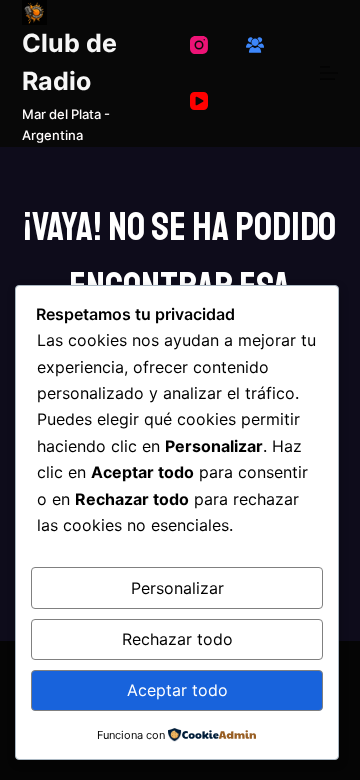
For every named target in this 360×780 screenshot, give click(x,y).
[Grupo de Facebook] (255, 45)
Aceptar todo (177, 690)
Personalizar (177, 588)
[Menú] (329, 73)
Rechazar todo (177, 639)
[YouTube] (199, 101)
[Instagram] (199, 45)
